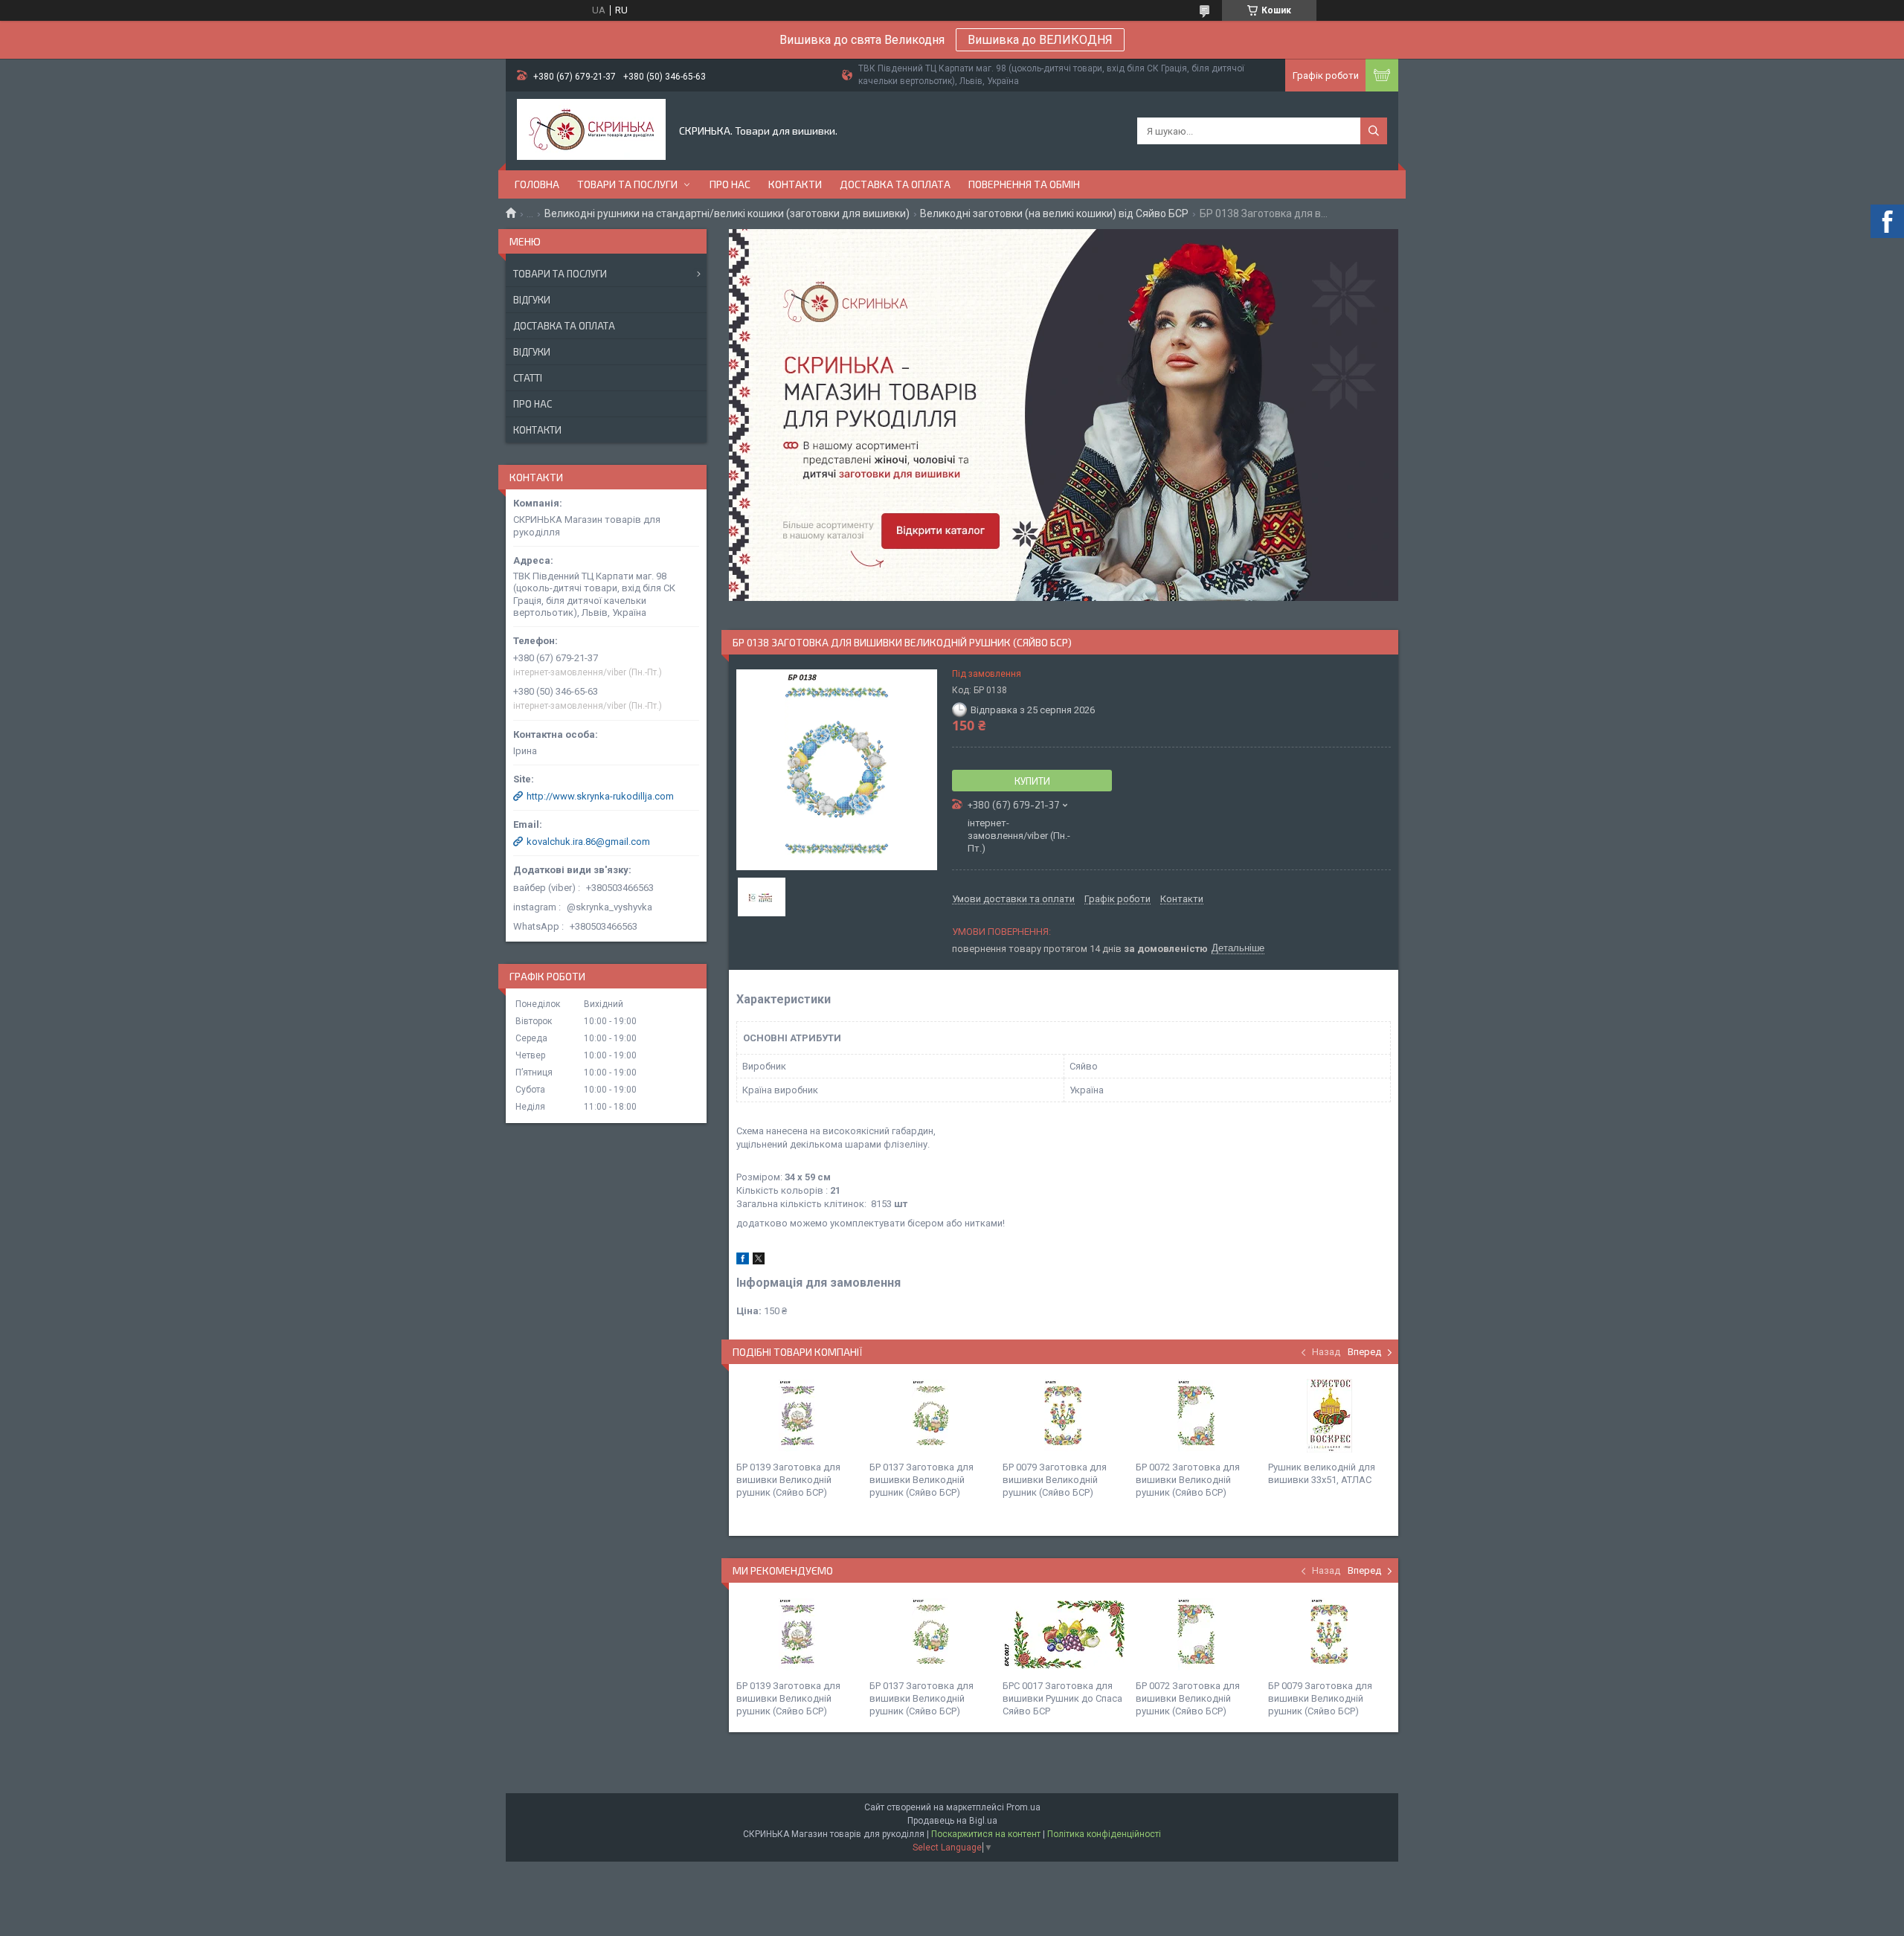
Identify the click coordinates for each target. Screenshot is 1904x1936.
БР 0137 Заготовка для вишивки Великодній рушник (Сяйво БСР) (922, 1480)
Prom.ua (1023, 1807)
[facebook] (743, 1261)
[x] (759, 1261)
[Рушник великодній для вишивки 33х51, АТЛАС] (1329, 1416)
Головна (537, 184)
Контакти (795, 184)
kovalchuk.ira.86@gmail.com (588, 842)
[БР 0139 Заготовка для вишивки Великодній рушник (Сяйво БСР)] (797, 1416)
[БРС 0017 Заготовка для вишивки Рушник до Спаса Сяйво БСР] (1064, 1635)
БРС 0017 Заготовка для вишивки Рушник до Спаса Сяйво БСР (1062, 1698)
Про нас (730, 184)
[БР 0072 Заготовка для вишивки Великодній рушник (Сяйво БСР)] (1197, 1416)
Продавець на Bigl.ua (952, 1821)
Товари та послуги (627, 184)
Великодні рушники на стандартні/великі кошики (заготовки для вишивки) (727, 213)
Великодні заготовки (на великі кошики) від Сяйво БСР (1054, 213)
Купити (1032, 781)
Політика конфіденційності (1104, 1834)
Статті (528, 378)
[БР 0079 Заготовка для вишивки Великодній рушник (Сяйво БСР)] (1064, 1416)
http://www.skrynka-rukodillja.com (600, 796)
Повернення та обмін (1024, 184)
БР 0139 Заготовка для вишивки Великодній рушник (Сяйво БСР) (788, 1480)
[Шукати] (1374, 131)
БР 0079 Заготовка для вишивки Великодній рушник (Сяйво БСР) (1055, 1480)
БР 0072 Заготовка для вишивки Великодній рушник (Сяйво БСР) (1188, 1480)
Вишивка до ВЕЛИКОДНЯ (1040, 40)
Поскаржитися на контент (986, 1834)
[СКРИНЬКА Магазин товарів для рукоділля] (591, 131)
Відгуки (532, 300)
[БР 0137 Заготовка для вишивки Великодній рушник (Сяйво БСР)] (930, 1416)
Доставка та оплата (895, 184)
